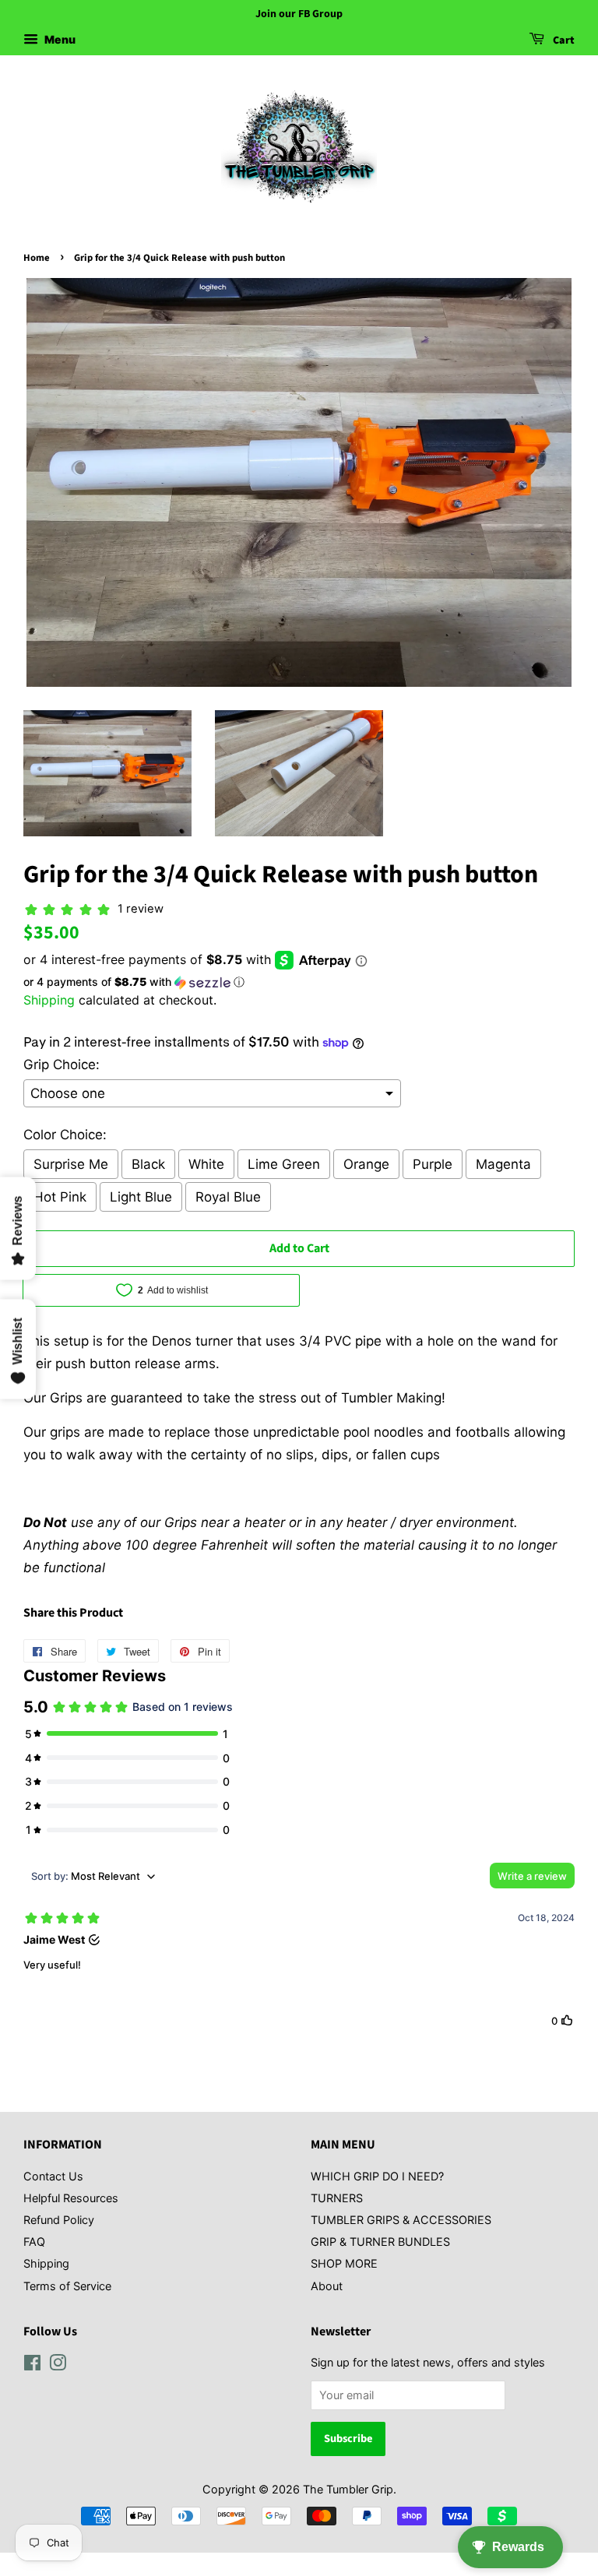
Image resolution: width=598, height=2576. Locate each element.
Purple (433, 1164)
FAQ (34, 2242)
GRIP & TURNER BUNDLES (380, 2242)
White (206, 1164)
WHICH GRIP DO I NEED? (377, 2176)
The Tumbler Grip (348, 2489)
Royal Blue (228, 1197)
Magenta (503, 1164)
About (327, 2286)
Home (37, 258)
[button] (299, 982)
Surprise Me (71, 1164)
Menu (59, 39)
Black (148, 1164)
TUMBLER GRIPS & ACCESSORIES (401, 2220)
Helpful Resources (71, 2198)
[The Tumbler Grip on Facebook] (32, 2365)
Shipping (49, 1000)
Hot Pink (60, 1197)
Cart (563, 40)
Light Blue (141, 1197)
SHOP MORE (344, 2263)
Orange (366, 1164)
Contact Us (53, 2176)
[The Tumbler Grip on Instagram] (58, 2365)
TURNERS (337, 2198)
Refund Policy (59, 2220)
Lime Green (284, 1164)
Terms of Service (67, 2286)
